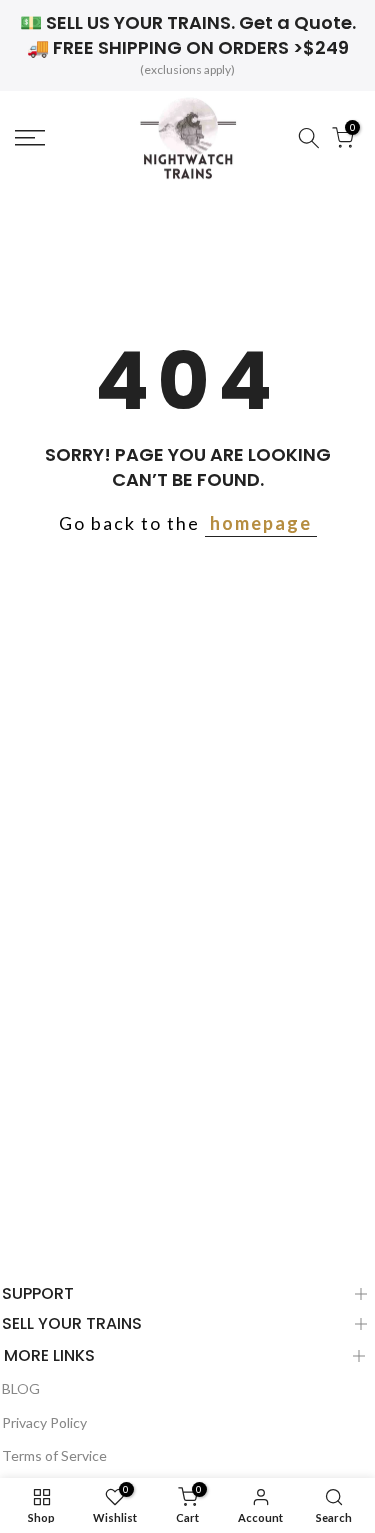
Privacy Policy (44, 1422)
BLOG (21, 1388)
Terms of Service (54, 1455)
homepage (261, 523)
